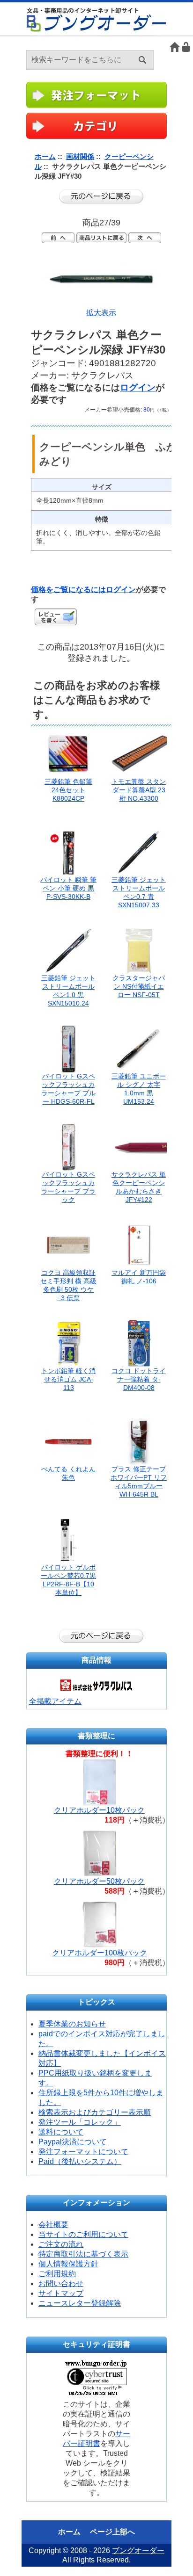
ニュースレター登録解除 (80, 2303)
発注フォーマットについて (83, 2152)
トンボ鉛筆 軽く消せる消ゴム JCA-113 (68, 1379)
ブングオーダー (138, 2551)
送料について (61, 2132)
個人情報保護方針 (68, 2264)
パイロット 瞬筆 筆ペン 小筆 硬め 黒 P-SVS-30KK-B (68, 888)
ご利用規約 (57, 2274)
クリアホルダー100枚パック (100, 1953)
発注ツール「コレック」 (80, 2122)
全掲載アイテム (55, 1701)
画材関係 (80, 156)
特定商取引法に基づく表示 (83, 2254)
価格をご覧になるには (68, 590)
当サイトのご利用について (83, 2234)
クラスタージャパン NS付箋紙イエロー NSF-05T (139, 986)
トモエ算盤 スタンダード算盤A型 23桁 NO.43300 (139, 790)
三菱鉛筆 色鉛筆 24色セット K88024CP (68, 790)
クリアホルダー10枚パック (99, 1810)
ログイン (186, 47)
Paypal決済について (73, 2142)
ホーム (175, 47)
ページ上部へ (112, 2532)
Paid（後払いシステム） (80, 2161)
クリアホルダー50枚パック (99, 1881)
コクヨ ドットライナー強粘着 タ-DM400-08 (139, 1379)
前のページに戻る (101, 196)
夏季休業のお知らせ (72, 2024)
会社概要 (53, 2225)
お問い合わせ (61, 2283)
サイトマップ (61, 2293)
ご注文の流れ (61, 2244)
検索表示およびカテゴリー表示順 (95, 2112)
